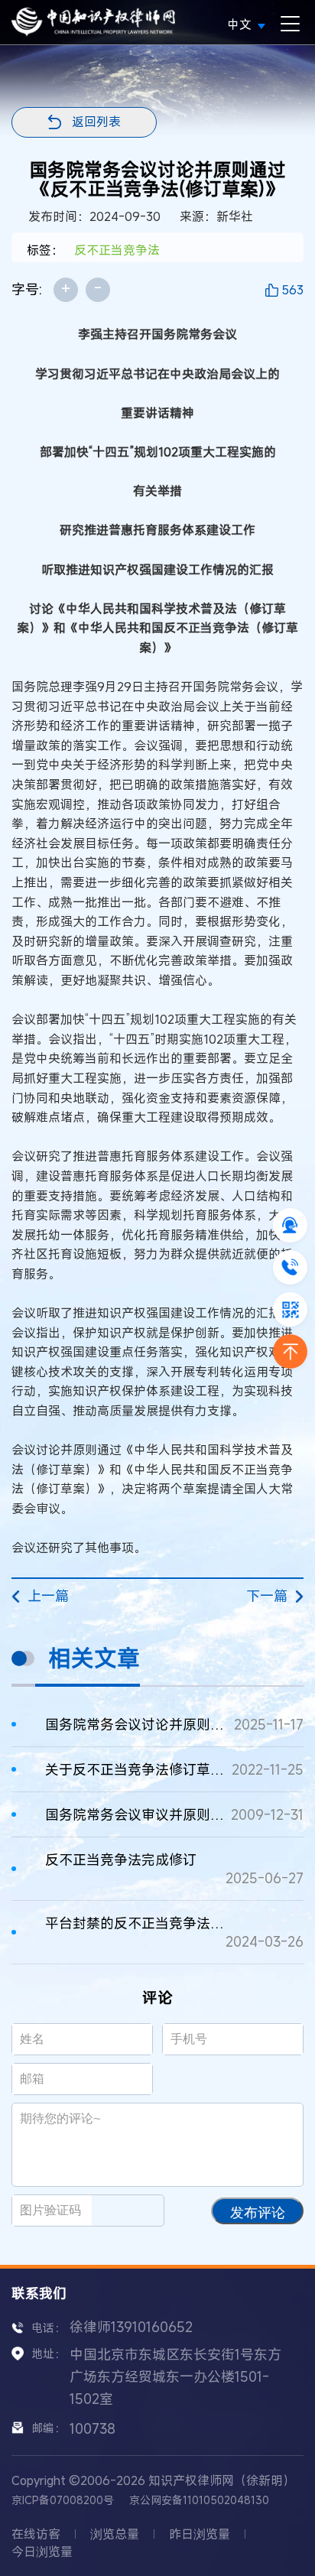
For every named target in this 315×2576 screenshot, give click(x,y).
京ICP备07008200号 (63, 2500)
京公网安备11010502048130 (199, 2500)
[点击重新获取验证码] (134, 2211)
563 (292, 290)
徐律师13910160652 (131, 2327)
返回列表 (96, 122)
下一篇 (267, 1596)
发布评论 (258, 2213)
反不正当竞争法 (117, 250)
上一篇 (48, 1596)
